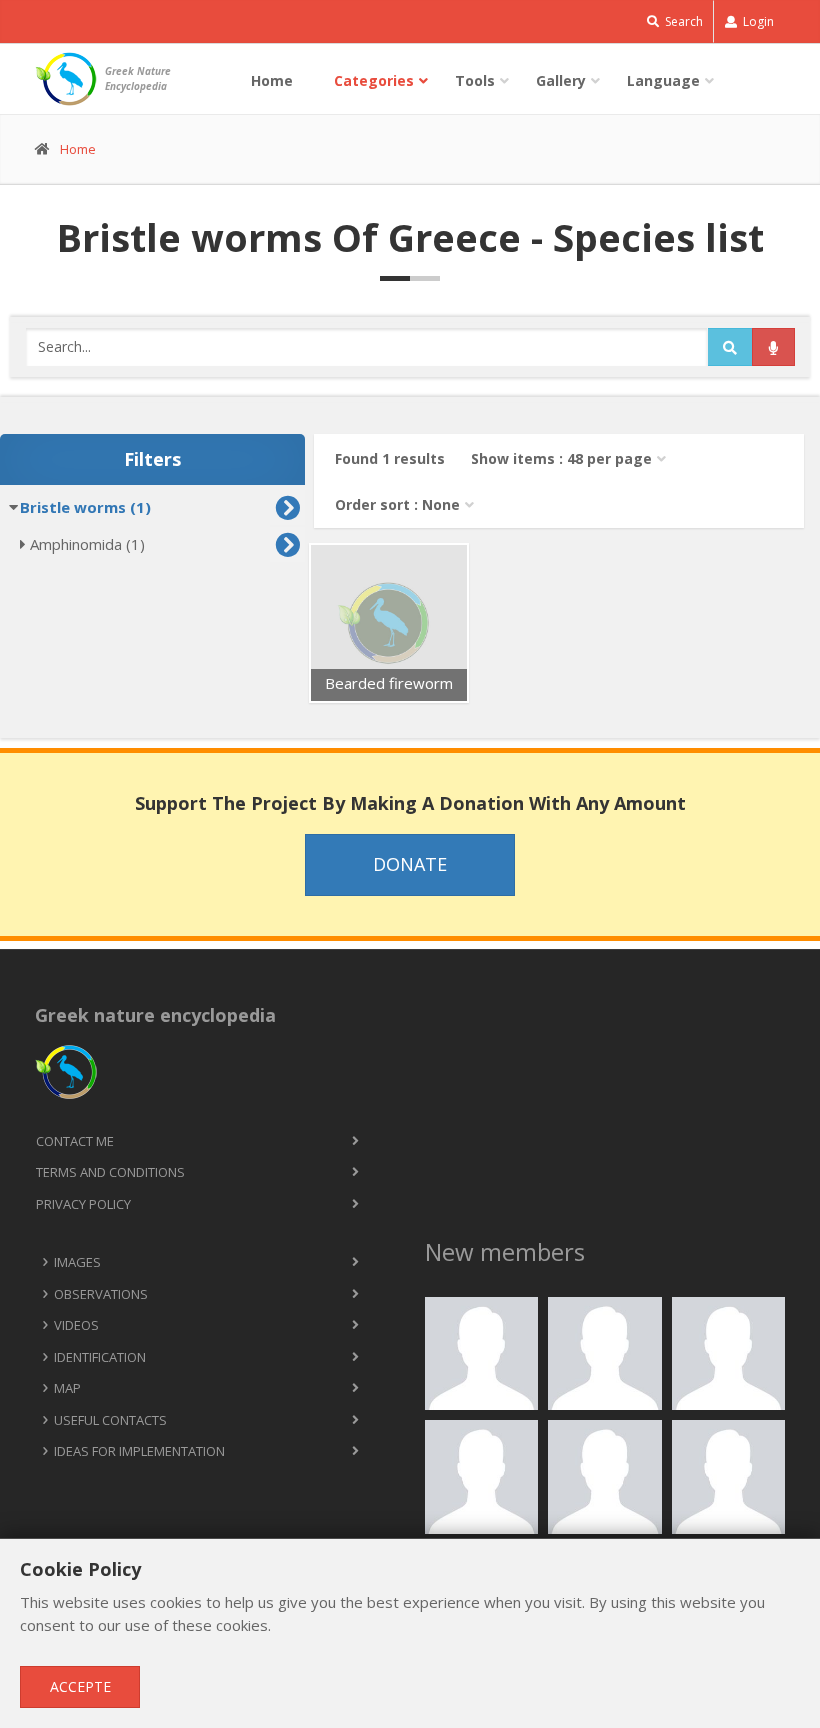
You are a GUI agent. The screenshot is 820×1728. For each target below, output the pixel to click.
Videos (76, 1325)
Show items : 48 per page (561, 458)
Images (77, 1262)
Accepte (80, 1686)
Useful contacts (110, 1420)
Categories (374, 80)
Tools (475, 80)
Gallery (561, 80)
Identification (100, 1357)
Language (663, 80)
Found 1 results (390, 458)
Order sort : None (397, 504)
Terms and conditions (110, 1172)
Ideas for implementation (139, 1451)
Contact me (75, 1141)
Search (682, 21)
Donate (410, 864)
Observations (101, 1294)
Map (67, 1388)
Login (757, 21)
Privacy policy (83, 1204)
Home (272, 80)
